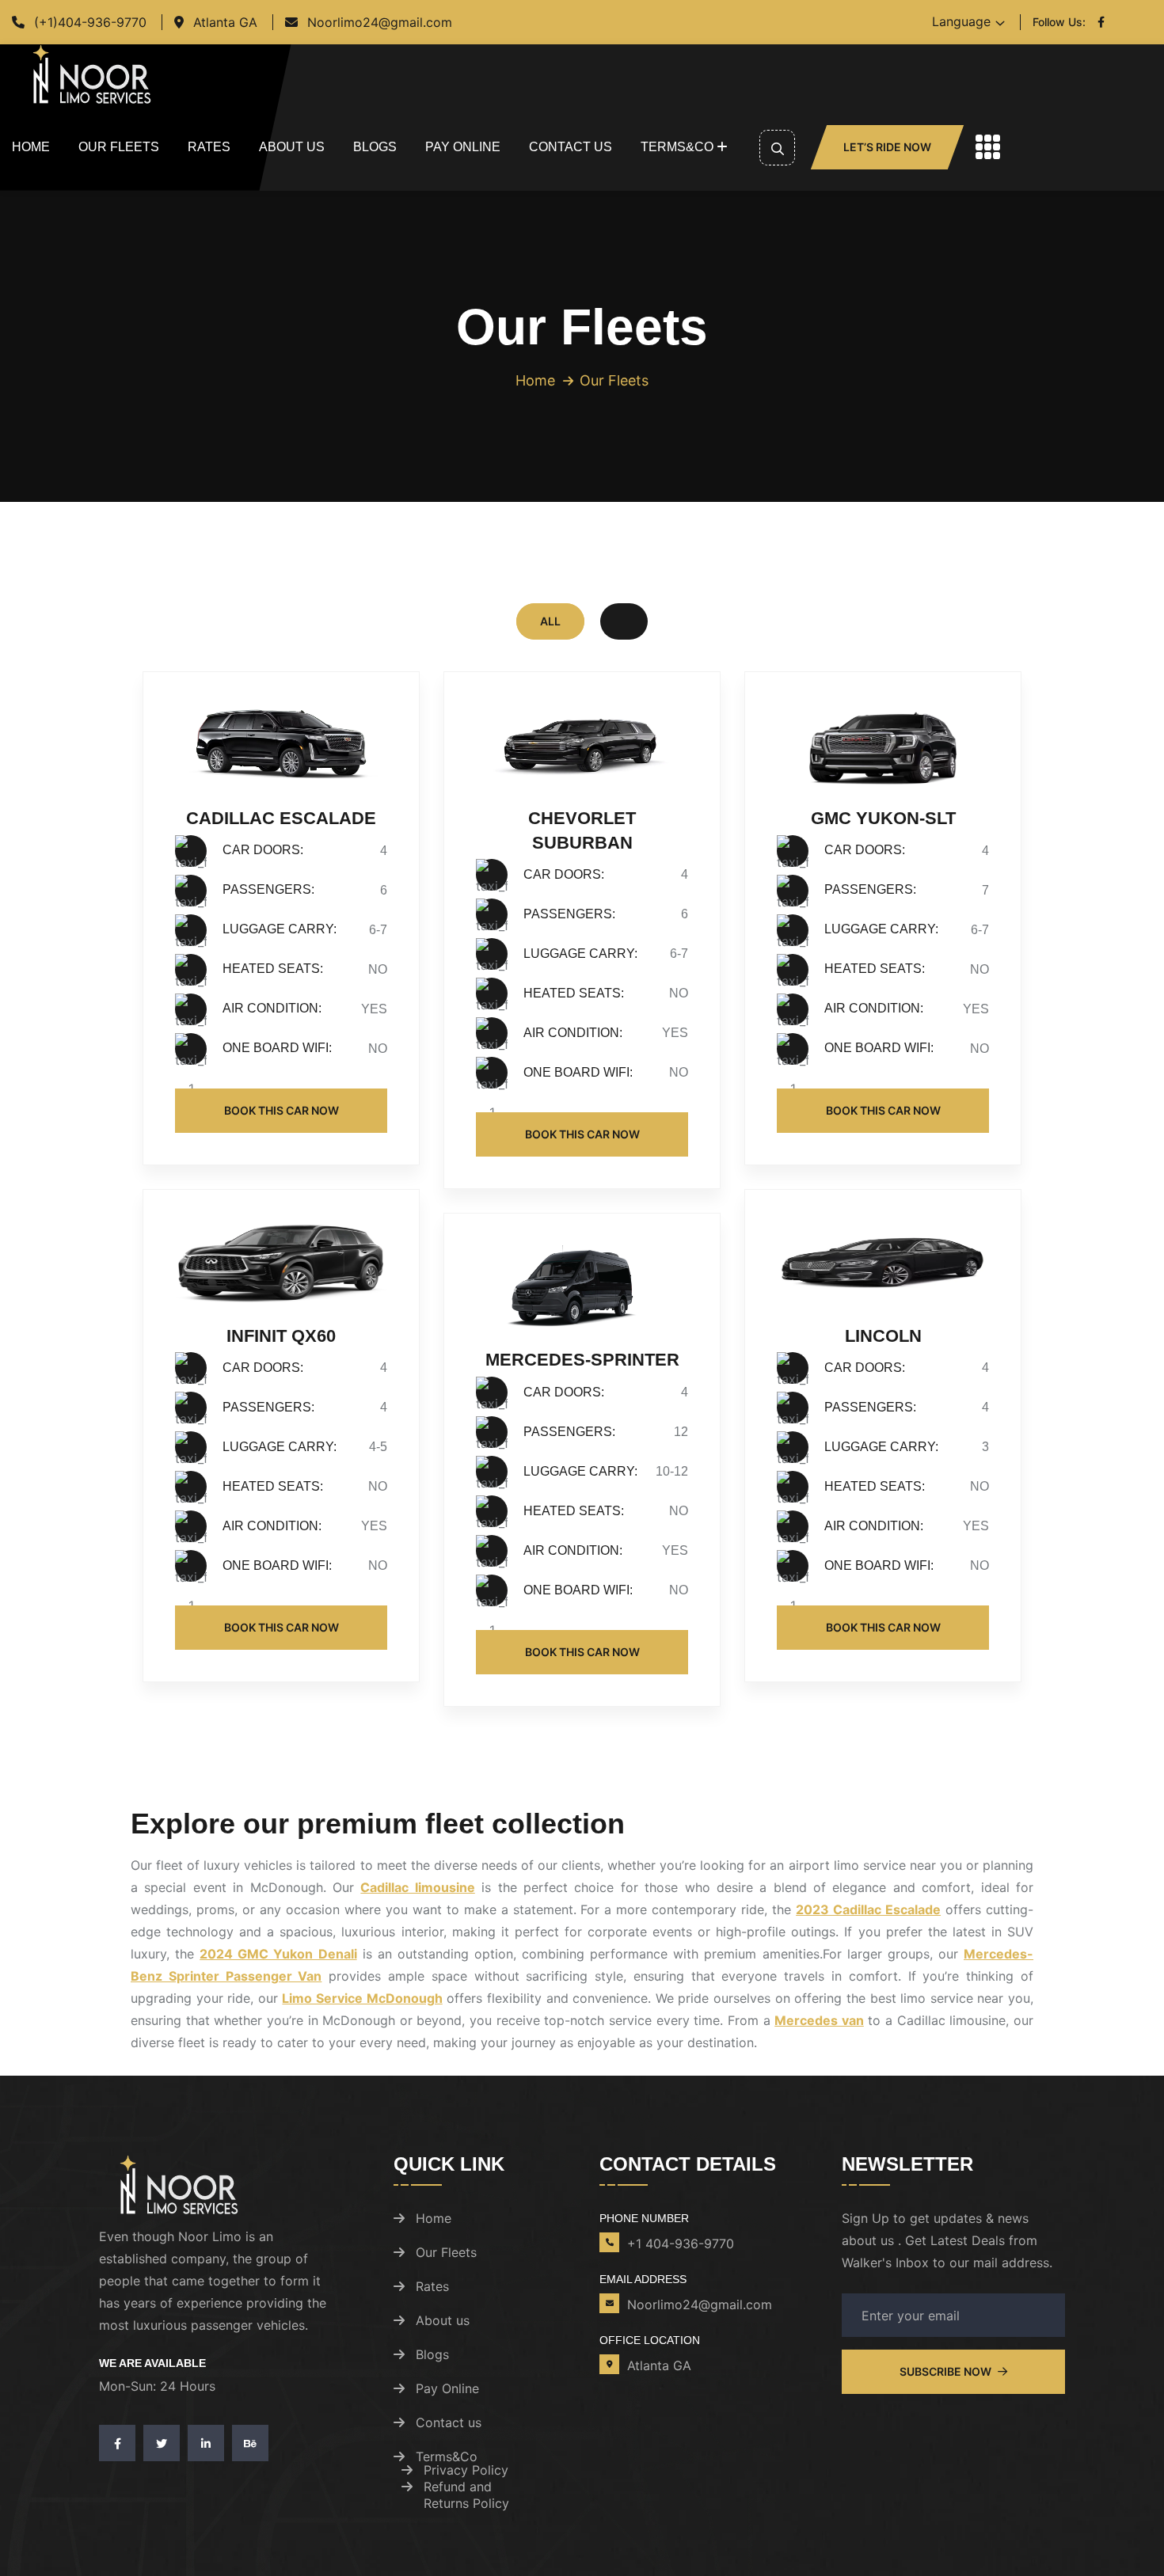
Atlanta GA (225, 22)
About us (292, 147)
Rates (209, 147)
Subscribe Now (947, 2371)
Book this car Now (281, 1110)
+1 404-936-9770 (681, 2244)
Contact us (571, 147)
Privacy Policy (466, 2470)
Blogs (375, 147)
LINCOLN (883, 1336)
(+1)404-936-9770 (90, 22)
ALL (550, 621)
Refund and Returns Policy (466, 2495)
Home (31, 147)
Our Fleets (119, 147)
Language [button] (961, 21)
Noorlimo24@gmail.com (380, 22)
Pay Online (463, 147)
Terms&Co (677, 147)
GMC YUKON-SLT (883, 818)
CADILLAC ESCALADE (281, 818)
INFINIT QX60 (281, 1336)
